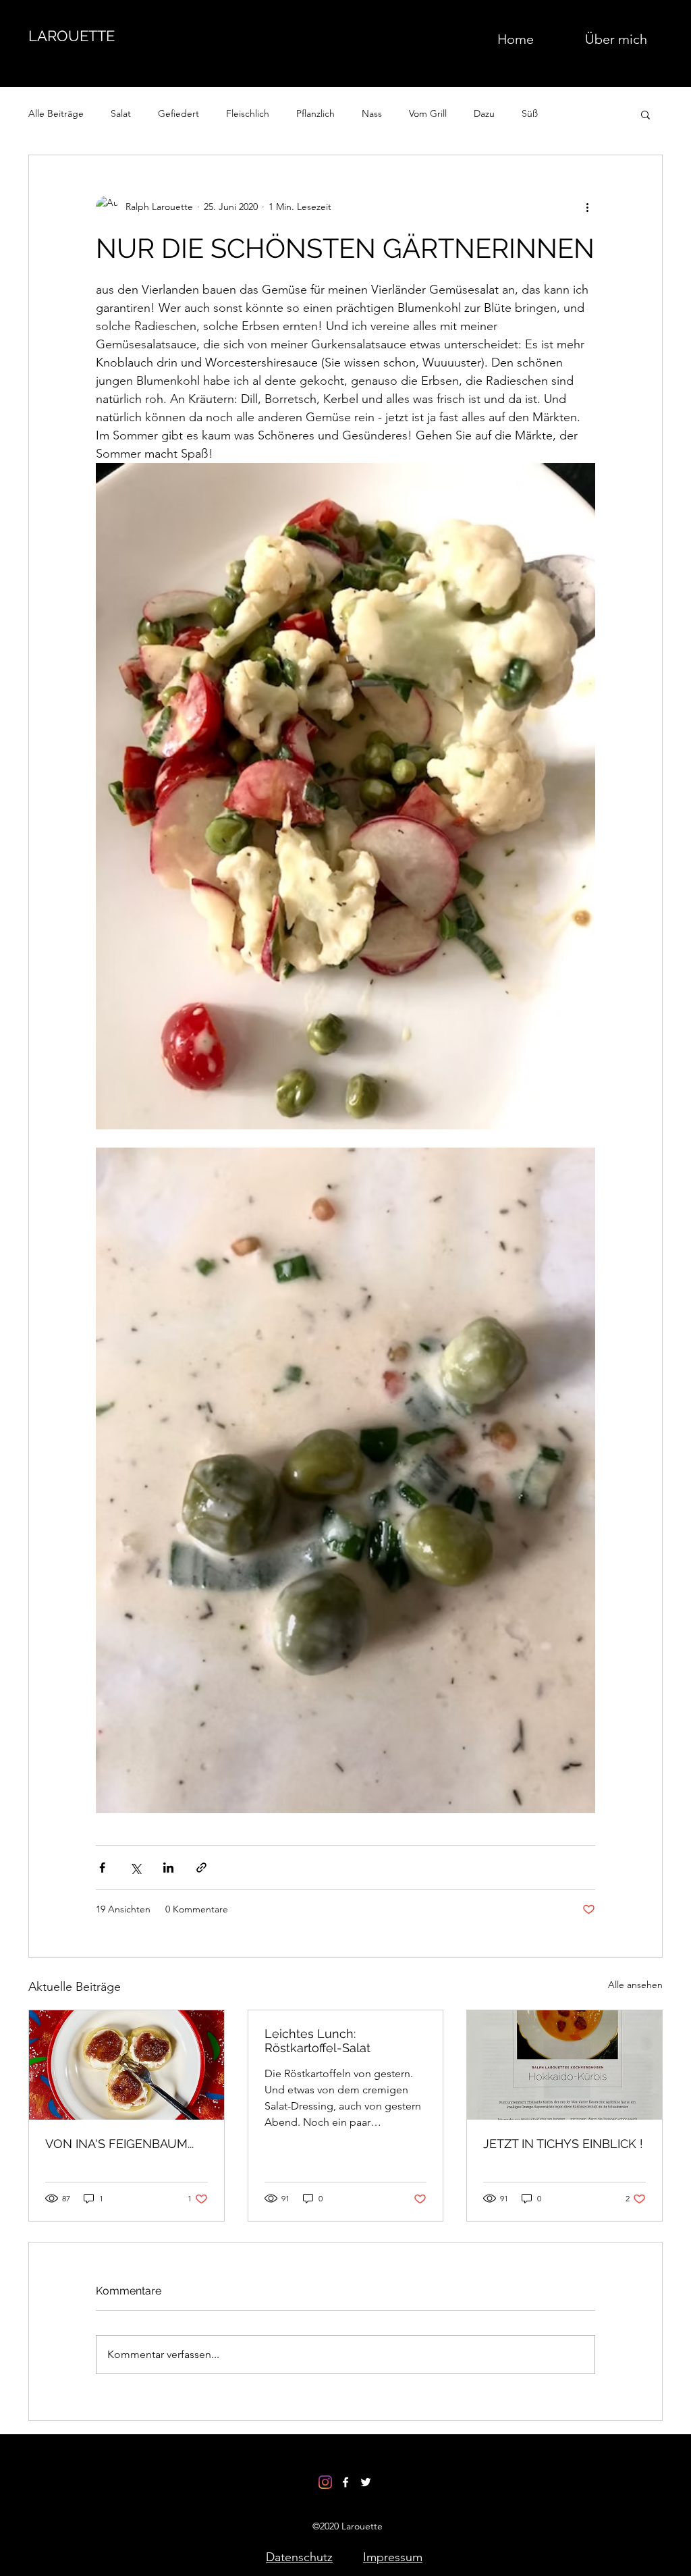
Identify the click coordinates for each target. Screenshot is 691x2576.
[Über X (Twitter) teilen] (135, 1868)
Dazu (484, 113)
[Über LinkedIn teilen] (168, 1868)
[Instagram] (325, 2482)
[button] (645, 114)
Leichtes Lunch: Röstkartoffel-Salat (317, 2041)
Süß (530, 113)
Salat (121, 113)
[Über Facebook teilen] (102, 1868)
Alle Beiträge (56, 113)
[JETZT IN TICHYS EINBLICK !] (564, 2065)
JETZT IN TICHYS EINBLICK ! (563, 2144)
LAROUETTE (72, 36)
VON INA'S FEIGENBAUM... (119, 2144)
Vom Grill (428, 113)
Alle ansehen (635, 1985)
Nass (372, 113)
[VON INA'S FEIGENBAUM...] (127, 2065)
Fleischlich (248, 113)
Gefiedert (178, 113)
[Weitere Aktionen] (587, 207)
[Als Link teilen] (201, 1868)
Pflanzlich (315, 113)
